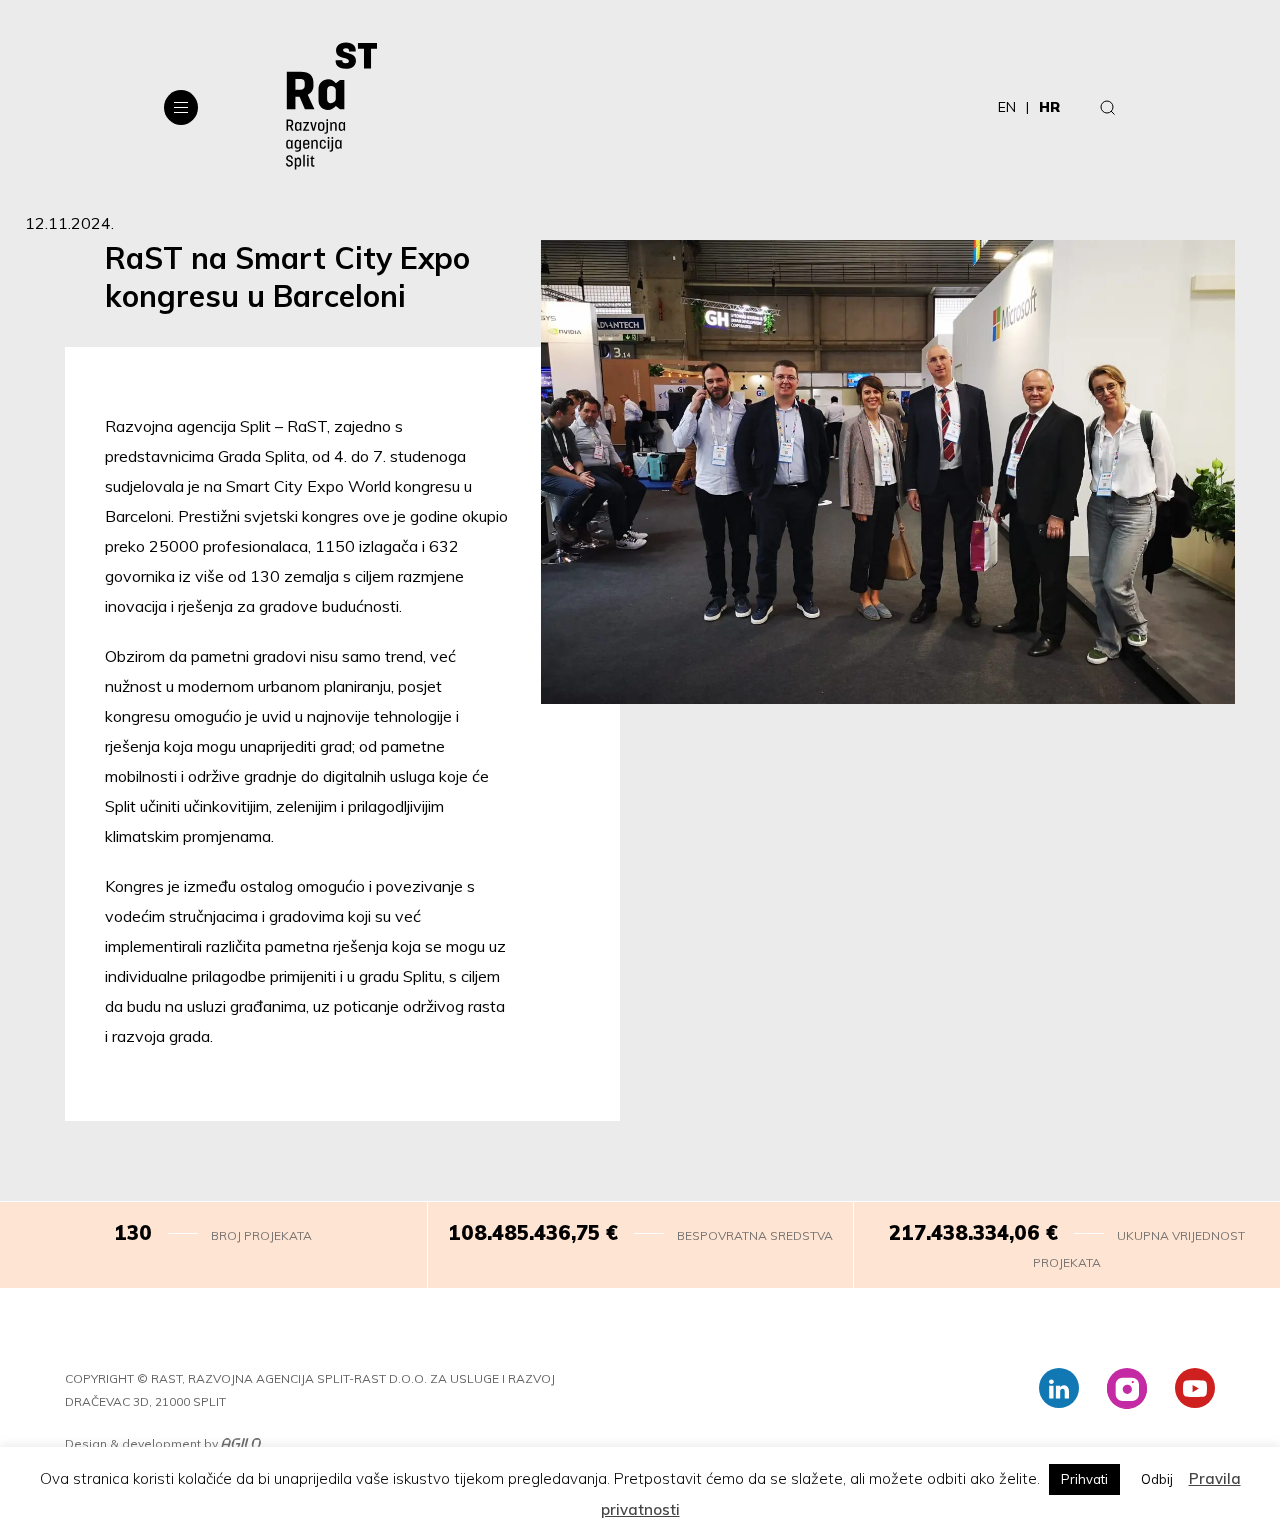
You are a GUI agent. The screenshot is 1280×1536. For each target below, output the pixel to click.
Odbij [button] (1157, 1479)
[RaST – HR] (331, 107)
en (1007, 107)
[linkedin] (1059, 1388)
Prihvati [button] (1084, 1479)
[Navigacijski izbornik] (181, 107)
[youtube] (1195, 1388)
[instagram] (1127, 1388)
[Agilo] (241, 1444)
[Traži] (1108, 107)
